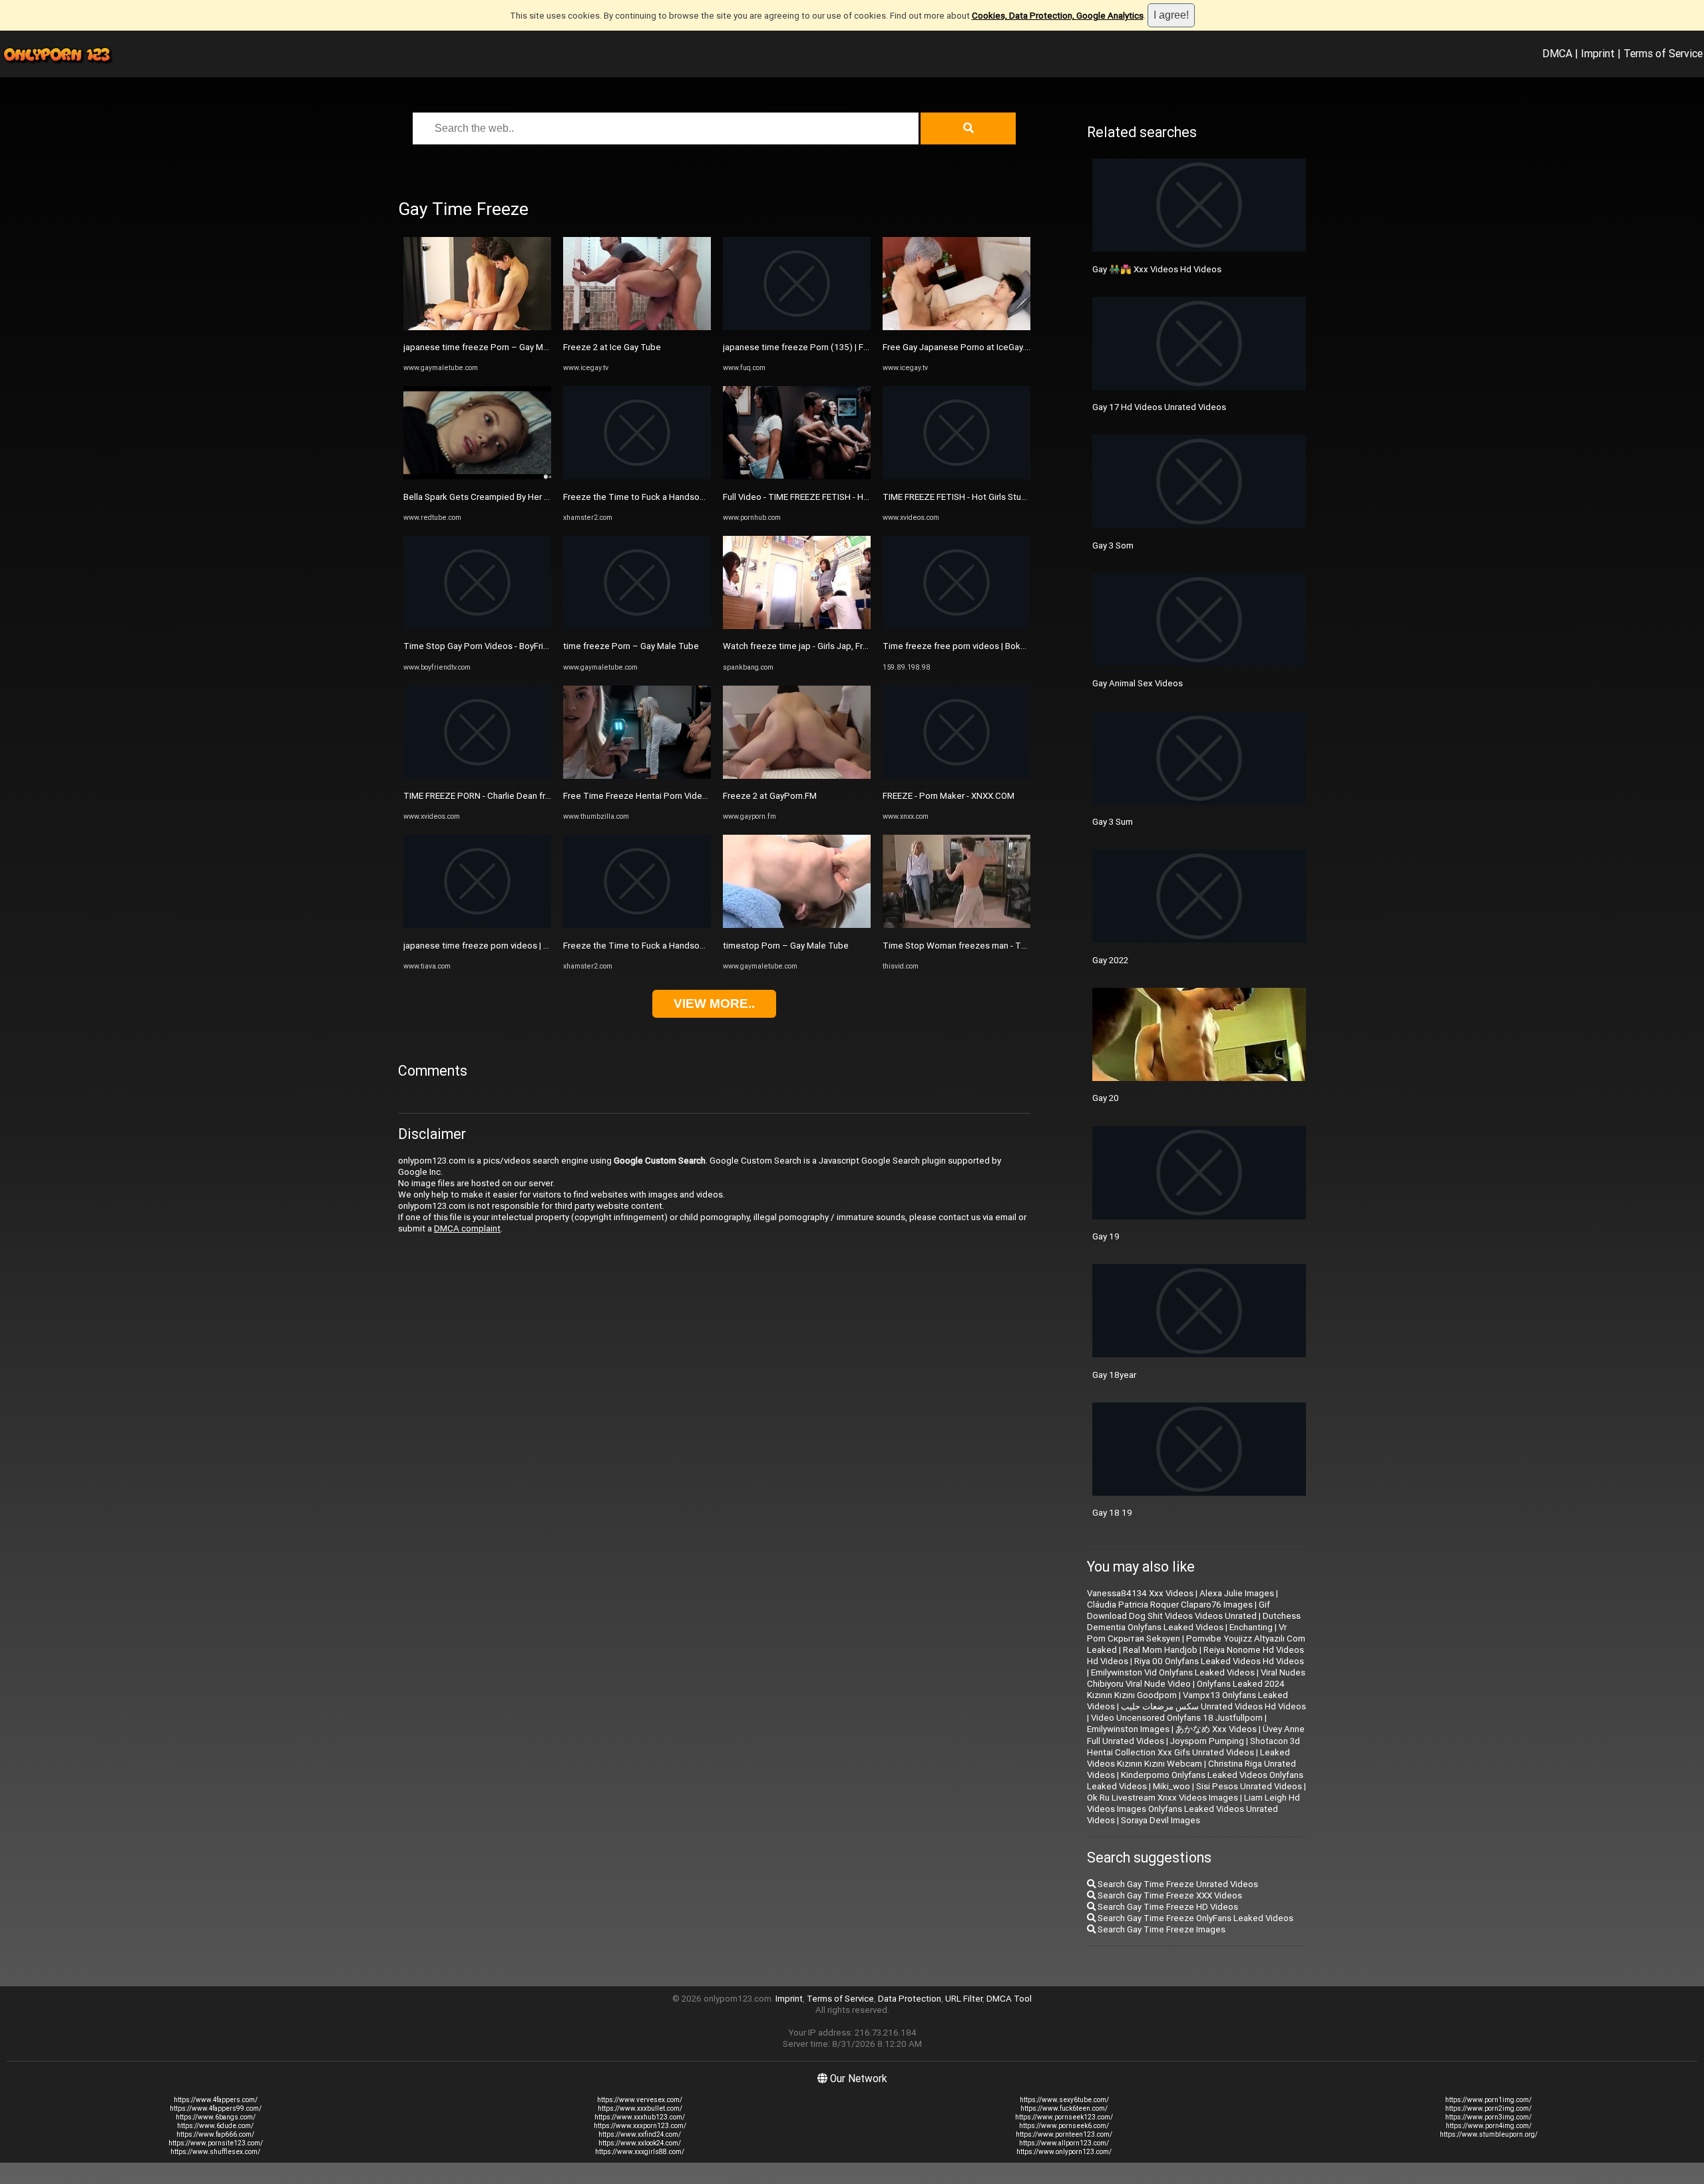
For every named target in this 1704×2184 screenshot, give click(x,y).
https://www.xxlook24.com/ (640, 2143)
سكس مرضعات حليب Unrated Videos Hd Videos (1213, 1706)
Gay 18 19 (1112, 1513)
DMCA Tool (1009, 1999)
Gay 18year (1114, 1375)
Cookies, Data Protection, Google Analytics (1058, 16)
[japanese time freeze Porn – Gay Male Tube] (477, 327)
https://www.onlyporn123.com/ (1064, 2152)
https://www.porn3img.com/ (1488, 2117)
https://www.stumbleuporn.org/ (1489, 2134)
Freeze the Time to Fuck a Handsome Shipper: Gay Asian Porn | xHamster (708, 497)
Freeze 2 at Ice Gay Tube (612, 347)
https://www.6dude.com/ (215, 2126)
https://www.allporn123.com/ (1064, 2143)
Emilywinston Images (1128, 1729)
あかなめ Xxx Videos (1216, 1729)
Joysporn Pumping (1207, 1741)
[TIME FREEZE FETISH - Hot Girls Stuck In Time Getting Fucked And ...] (957, 476)
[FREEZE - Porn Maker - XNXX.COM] (957, 776)
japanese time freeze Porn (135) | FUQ (799, 347)
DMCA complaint (467, 1228)
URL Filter (964, 1999)
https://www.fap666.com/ (215, 2134)
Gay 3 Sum (1113, 822)
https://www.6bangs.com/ (216, 2117)
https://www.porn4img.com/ (1489, 2126)
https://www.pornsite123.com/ (216, 2143)
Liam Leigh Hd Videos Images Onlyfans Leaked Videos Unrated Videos (1193, 1809)
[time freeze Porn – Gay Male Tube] (637, 626)
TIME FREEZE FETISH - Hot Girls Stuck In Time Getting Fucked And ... (1017, 497)
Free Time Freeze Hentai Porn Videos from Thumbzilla (671, 796)
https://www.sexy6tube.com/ (1064, 2100)
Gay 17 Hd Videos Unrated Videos (1159, 407)
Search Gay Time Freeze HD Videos (1167, 1907)
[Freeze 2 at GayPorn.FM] (797, 776)
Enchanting (1251, 1627)
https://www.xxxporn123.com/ (640, 2126)
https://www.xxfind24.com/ (640, 2134)
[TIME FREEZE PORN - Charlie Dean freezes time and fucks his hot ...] (477, 776)
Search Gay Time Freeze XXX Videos (1169, 1895)
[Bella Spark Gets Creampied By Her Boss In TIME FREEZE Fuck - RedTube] (477, 476)
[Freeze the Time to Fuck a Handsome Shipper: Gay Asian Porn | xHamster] (637, 476)
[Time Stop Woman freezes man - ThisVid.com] (957, 925)
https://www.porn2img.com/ (1488, 2108)
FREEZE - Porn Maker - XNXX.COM (949, 796)
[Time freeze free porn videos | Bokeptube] (957, 626)
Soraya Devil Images (1161, 1820)
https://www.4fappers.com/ (216, 2100)
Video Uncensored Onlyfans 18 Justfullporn (1177, 1718)
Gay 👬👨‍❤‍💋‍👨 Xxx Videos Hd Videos (1157, 269)
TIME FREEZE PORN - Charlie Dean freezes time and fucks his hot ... (535, 796)
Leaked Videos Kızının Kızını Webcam (1188, 1758)
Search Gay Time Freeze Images (1161, 1929)
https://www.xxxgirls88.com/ (640, 2152)
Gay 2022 (1110, 960)
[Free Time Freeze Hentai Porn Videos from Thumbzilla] (637, 776)
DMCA (1557, 53)
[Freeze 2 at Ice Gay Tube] (637, 327)
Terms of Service (1663, 53)
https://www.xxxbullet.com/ (640, 2108)
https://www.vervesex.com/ (640, 2100)
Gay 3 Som (1113, 546)
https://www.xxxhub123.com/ (640, 2117)
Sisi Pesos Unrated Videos (1249, 1786)
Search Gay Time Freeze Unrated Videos (1177, 1884)
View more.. (714, 1003)
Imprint (1598, 53)
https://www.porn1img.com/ (1488, 2100)
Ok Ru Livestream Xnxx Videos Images (1163, 1798)
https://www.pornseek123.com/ (1064, 2117)
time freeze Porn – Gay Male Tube (631, 646)
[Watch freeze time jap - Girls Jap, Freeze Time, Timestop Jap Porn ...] (797, 626)
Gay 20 (1106, 1098)
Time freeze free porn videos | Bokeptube (966, 646)
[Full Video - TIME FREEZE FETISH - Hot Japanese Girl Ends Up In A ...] (797, 476)
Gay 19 (1106, 1236)
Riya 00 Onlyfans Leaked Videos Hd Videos (1219, 1661)
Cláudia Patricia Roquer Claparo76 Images (1170, 1605)
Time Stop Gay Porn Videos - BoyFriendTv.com (495, 646)
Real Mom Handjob (1160, 1650)
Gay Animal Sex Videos (1138, 683)
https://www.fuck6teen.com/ (1064, 2108)
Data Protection (910, 1999)
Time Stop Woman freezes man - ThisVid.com (973, 946)
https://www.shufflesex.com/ (215, 2152)
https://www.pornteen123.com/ (1064, 2134)
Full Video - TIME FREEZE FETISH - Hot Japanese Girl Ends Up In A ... (855, 497)
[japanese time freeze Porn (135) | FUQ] (797, 327)
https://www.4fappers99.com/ (216, 2108)
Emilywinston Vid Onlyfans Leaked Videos (1173, 1672)
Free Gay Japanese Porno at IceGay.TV (959, 347)
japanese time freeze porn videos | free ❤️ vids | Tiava (511, 946)
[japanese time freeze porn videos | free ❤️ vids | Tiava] (477, 925)
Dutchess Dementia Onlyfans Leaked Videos (1194, 1622)
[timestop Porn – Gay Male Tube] (797, 925)
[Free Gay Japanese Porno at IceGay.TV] (957, 327)
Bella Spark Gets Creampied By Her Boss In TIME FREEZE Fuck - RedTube (547, 497)
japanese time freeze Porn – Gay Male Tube (491, 347)
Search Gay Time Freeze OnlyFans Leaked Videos (1194, 1918)
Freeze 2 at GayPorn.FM (770, 796)
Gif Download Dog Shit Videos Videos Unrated (1178, 1610)
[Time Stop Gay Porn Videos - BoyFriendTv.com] (477, 626)
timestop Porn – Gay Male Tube (786, 946)
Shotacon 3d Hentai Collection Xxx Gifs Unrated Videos (1193, 1747)
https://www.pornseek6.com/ (1064, 2126)
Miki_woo (1171, 1786)
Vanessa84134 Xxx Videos (1140, 1593)
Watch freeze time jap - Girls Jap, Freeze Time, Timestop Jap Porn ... (859, 646)
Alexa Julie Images (1237, 1593)
